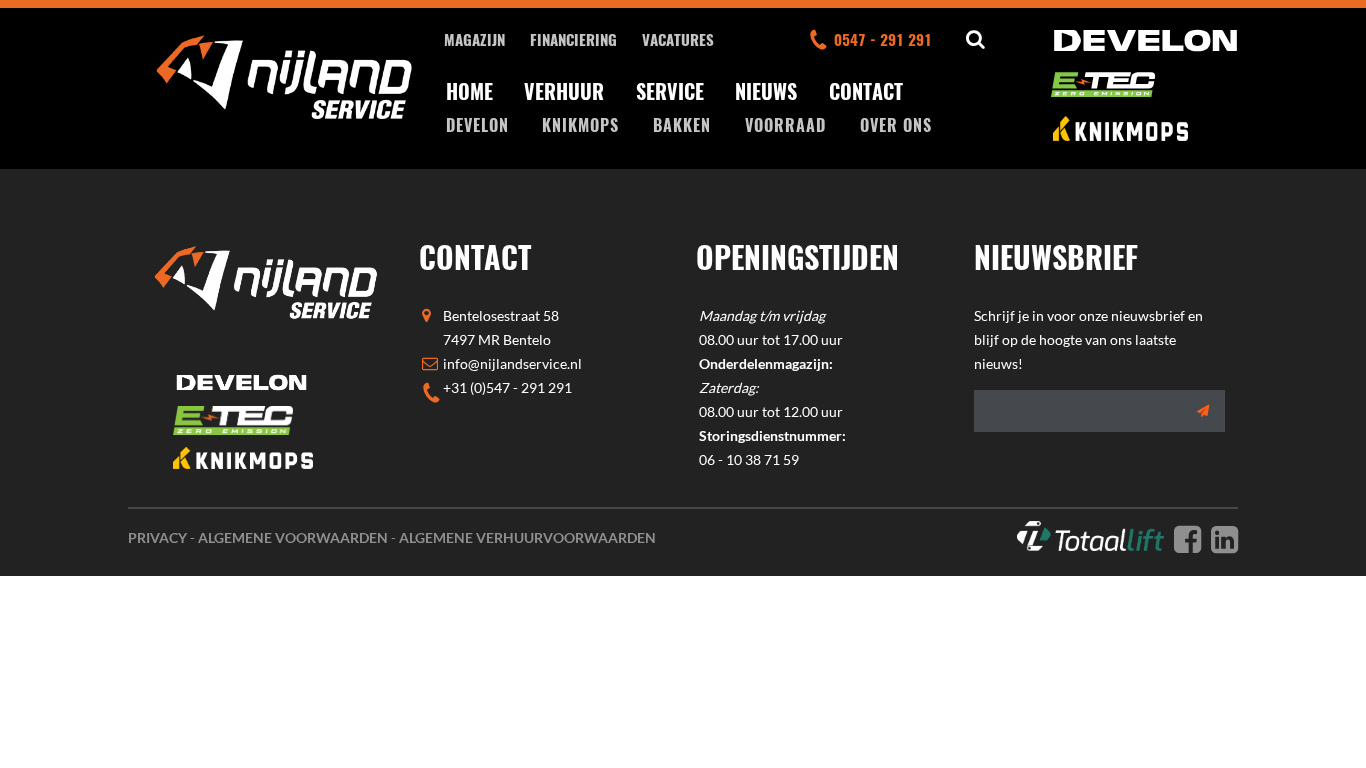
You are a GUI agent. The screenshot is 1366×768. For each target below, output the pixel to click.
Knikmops (580, 125)
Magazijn (474, 39)
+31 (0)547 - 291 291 (507, 387)
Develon (477, 125)
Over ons (896, 125)
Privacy (157, 537)
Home (469, 91)
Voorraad (785, 125)
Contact (866, 91)
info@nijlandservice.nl (512, 363)
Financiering (573, 39)
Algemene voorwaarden (293, 537)
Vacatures (678, 39)
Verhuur (564, 91)
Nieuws (766, 91)
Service (670, 91)
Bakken (682, 125)
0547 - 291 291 (883, 39)
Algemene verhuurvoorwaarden (527, 537)
